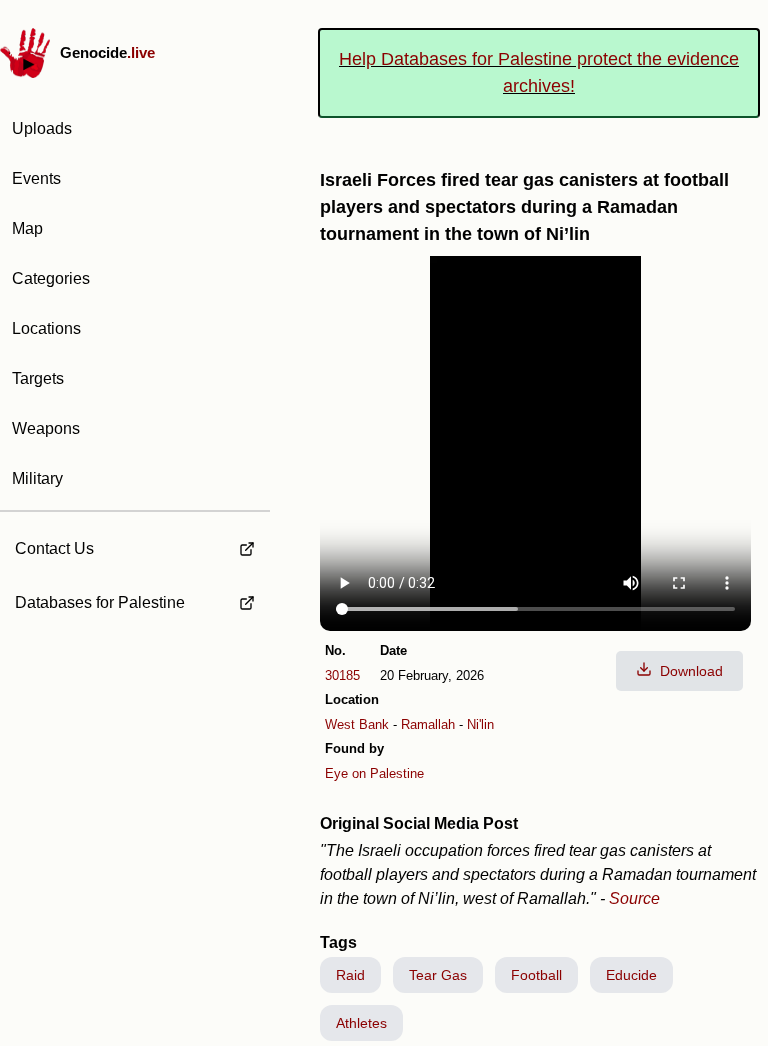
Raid (350, 975)
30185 (342, 675)
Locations (46, 328)
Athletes (361, 1023)
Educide (631, 975)
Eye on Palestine (374, 773)
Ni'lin (480, 724)
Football (536, 975)
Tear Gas (438, 975)
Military (37, 478)
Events (36, 178)
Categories (51, 278)
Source (634, 898)
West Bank (357, 724)
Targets (38, 378)
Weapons (46, 428)
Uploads (42, 128)
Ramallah (428, 724)
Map (27, 228)
